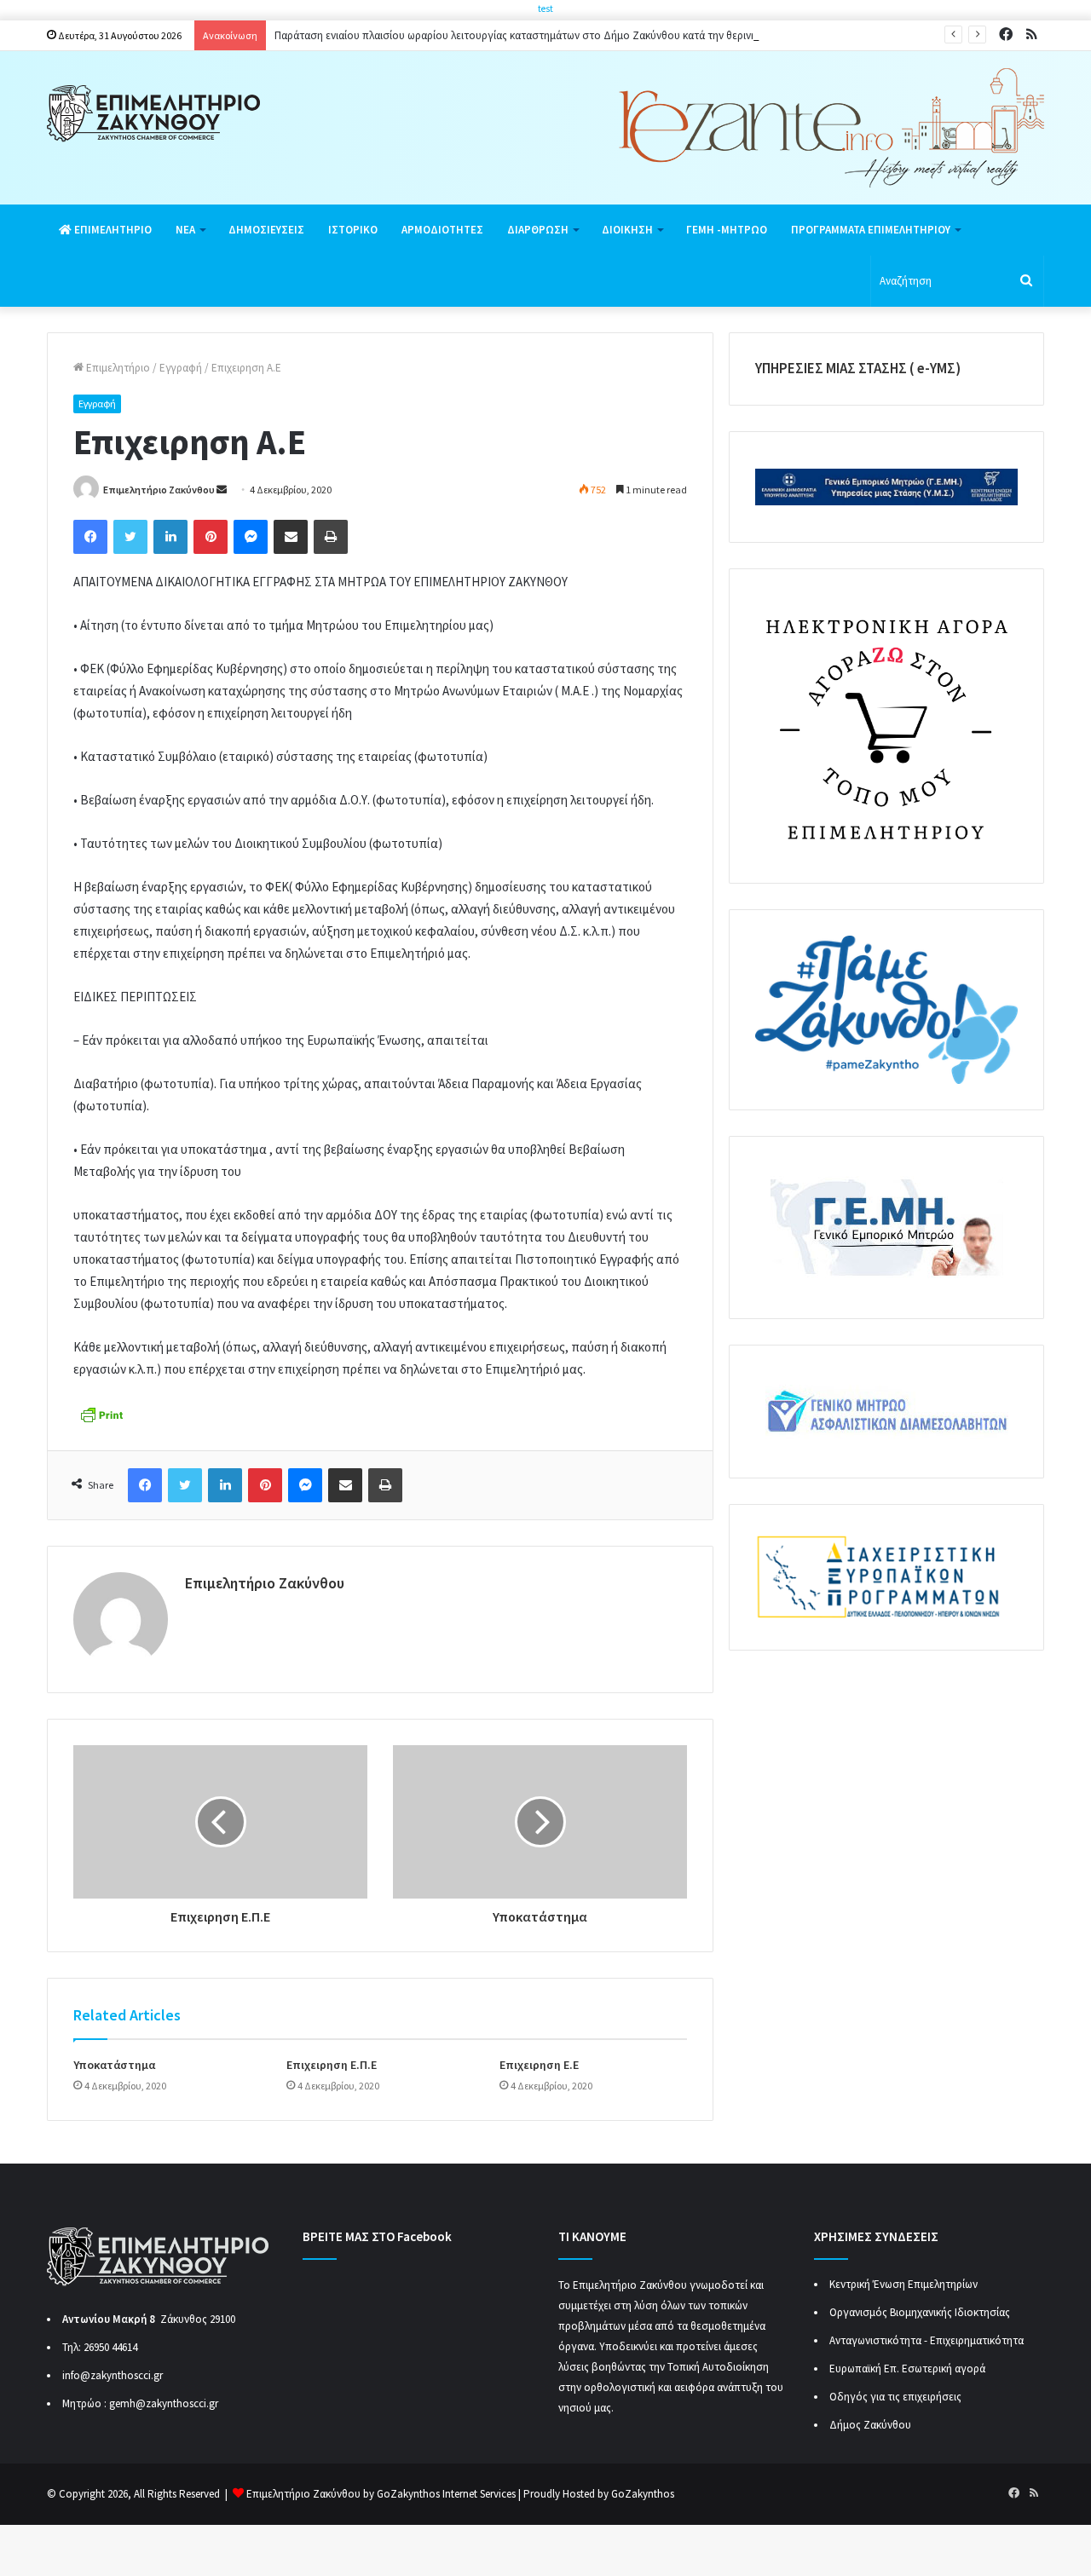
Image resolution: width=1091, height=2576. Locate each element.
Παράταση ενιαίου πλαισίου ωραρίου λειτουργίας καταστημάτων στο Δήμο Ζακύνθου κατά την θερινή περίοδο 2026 (549, 35)
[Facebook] (90, 537)
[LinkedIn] (170, 537)
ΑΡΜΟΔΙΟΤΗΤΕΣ (442, 230)
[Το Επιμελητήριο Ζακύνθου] (153, 114)
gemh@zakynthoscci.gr (164, 2403)
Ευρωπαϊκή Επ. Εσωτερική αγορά (907, 2369)
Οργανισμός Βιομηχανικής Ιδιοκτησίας (920, 2312)
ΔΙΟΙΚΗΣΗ (627, 230)
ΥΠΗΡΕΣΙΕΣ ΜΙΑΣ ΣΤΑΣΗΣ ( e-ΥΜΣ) (858, 368)
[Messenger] (251, 537)
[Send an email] (222, 490)
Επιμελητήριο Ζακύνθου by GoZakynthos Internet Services (381, 2494)
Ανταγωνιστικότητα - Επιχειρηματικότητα (926, 2340)
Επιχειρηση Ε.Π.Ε (332, 2065)
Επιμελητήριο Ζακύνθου (159, 490)
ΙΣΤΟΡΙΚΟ (353, 230)
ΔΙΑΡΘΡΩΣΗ (538, 230)
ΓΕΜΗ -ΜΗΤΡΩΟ (727, 230)
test (545, 9)
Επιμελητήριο (117, 368)
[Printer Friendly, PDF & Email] (101, 1413)
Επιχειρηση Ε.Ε (539, 2065)
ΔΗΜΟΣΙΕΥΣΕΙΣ (266, 230)
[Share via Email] (291, 537)
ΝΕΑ (185, 230)
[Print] (331, 537)
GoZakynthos (643, 2494)
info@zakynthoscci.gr (113, 2375)
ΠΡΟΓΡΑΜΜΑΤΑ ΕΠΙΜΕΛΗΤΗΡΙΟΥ (871, 230)
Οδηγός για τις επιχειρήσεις (895, 2397)
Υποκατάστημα (114, 2065)
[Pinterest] (211, 537)
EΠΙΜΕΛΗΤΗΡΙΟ (112, 230)
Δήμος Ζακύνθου (870, 2425)
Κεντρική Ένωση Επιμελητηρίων (903, 2284)
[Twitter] (130, 537)
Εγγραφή (181, 368)
